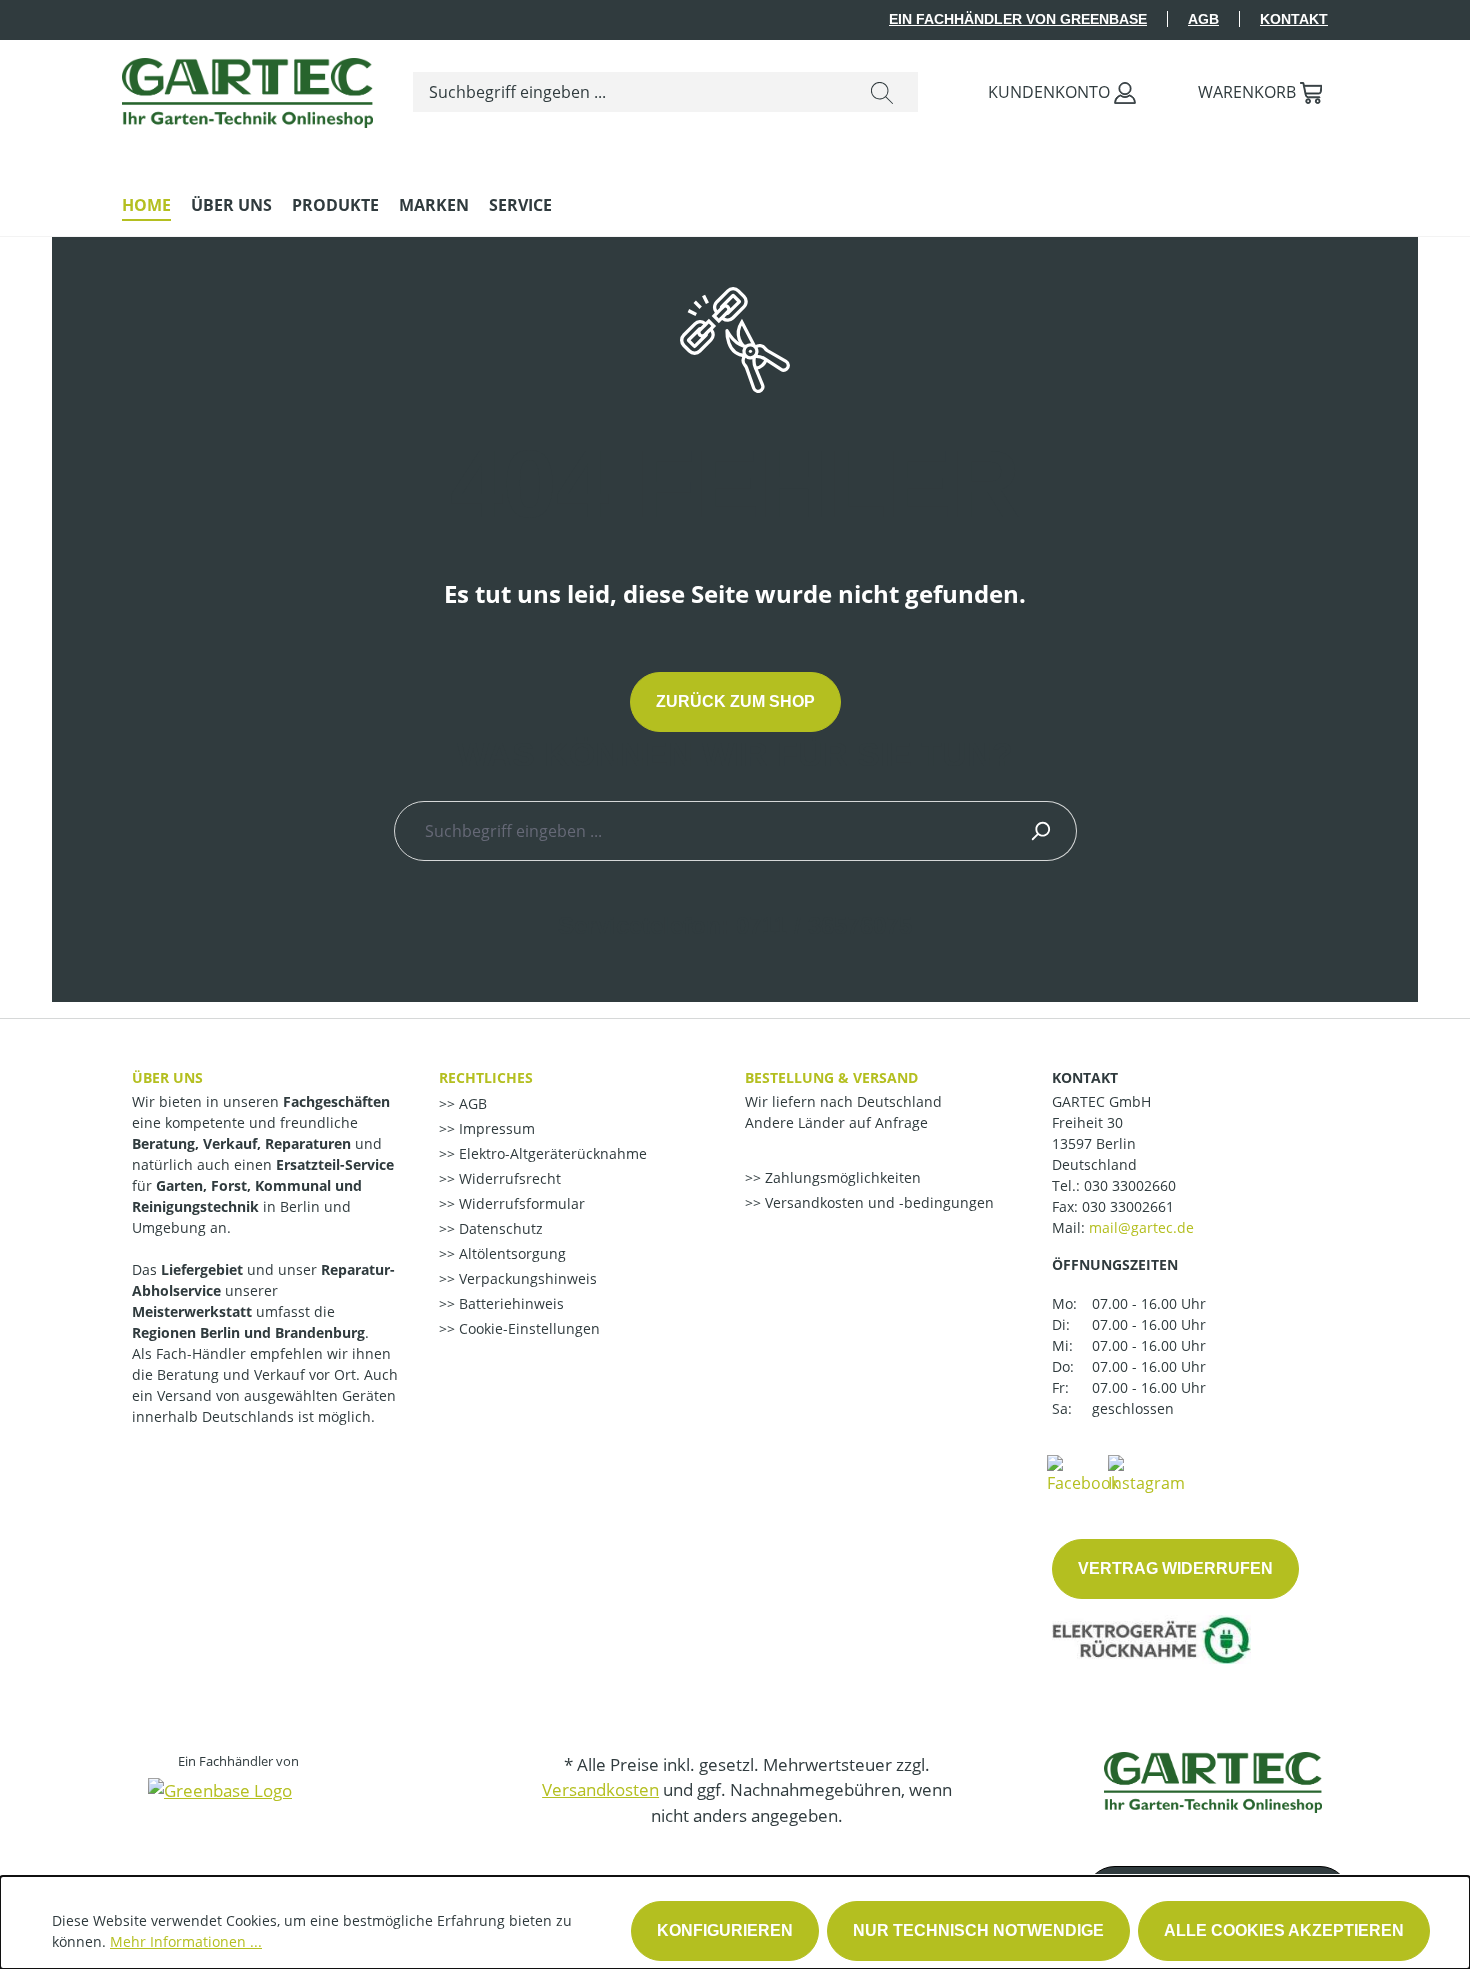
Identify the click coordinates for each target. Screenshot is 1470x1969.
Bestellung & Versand (831, 1077)
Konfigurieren (725, 1930)
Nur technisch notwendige (978, 1930)
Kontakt (1294, 19)
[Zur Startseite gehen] (247, 88)
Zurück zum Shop (735, 701)
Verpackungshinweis (526, 1278)
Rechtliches (486, 1077)
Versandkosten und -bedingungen (877, 1202)
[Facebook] (1083, 1473)
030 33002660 (1130, 1185)
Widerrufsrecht (508, 1178)
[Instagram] (1146, 1473)
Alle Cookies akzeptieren (1284, 1930)
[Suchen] (882, 92)
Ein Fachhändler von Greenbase (1018, 19)
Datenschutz (499, 1228)
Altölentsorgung (510, 1253)
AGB (1203, 19)
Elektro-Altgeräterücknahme (551, 1153)
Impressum (495, 1128)
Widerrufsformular (520, 1203)
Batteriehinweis (509, 1303)
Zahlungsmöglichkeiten (841, 1177)
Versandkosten (600, 1789)
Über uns (167, 1077)
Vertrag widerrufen (1175, 1568)
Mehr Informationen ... (186, 1941)
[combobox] (630, 92)
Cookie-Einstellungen (527, 1328)
